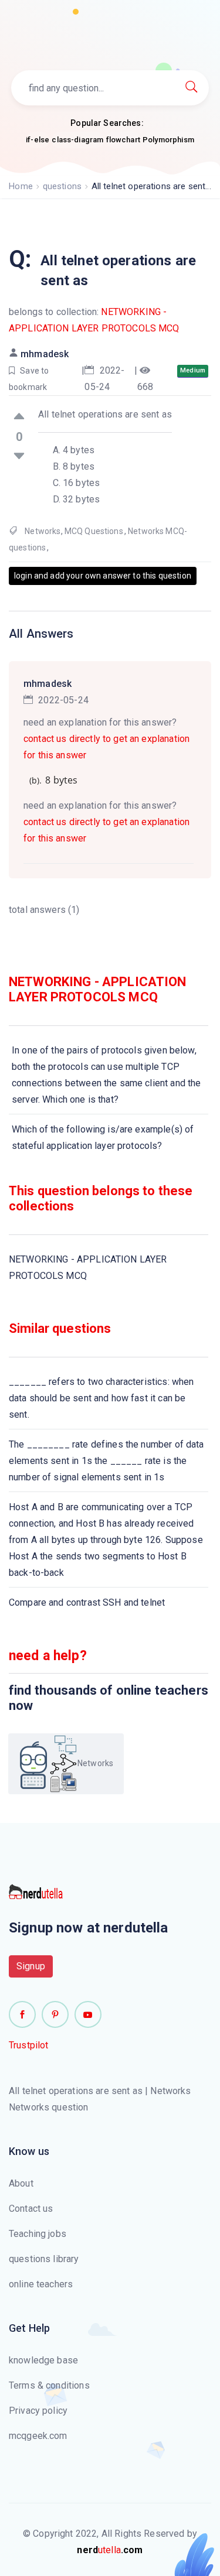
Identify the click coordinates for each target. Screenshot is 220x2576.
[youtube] (88, 2014)
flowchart (123, 140)
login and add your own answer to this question (103, 576)
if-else (38, 140)
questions (62, 186)
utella (110, 2550)
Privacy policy (38, 2411)
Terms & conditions (49, 2385)
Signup (31, 1966)
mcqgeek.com (38, 2436)
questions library (44, 2259)
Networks (43, 531)
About (21, 2183)
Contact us (31, 2209)
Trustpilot (29, 2045)
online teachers (41, 2284)
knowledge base (43, 2360)
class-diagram (77, 140)
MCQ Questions (94, 531)
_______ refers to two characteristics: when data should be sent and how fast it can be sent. (101, 1398)
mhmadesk (45, 354)
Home (21, 186)
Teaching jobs (38, 2234)
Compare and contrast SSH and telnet (87, 1602)
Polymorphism (168, 140)
